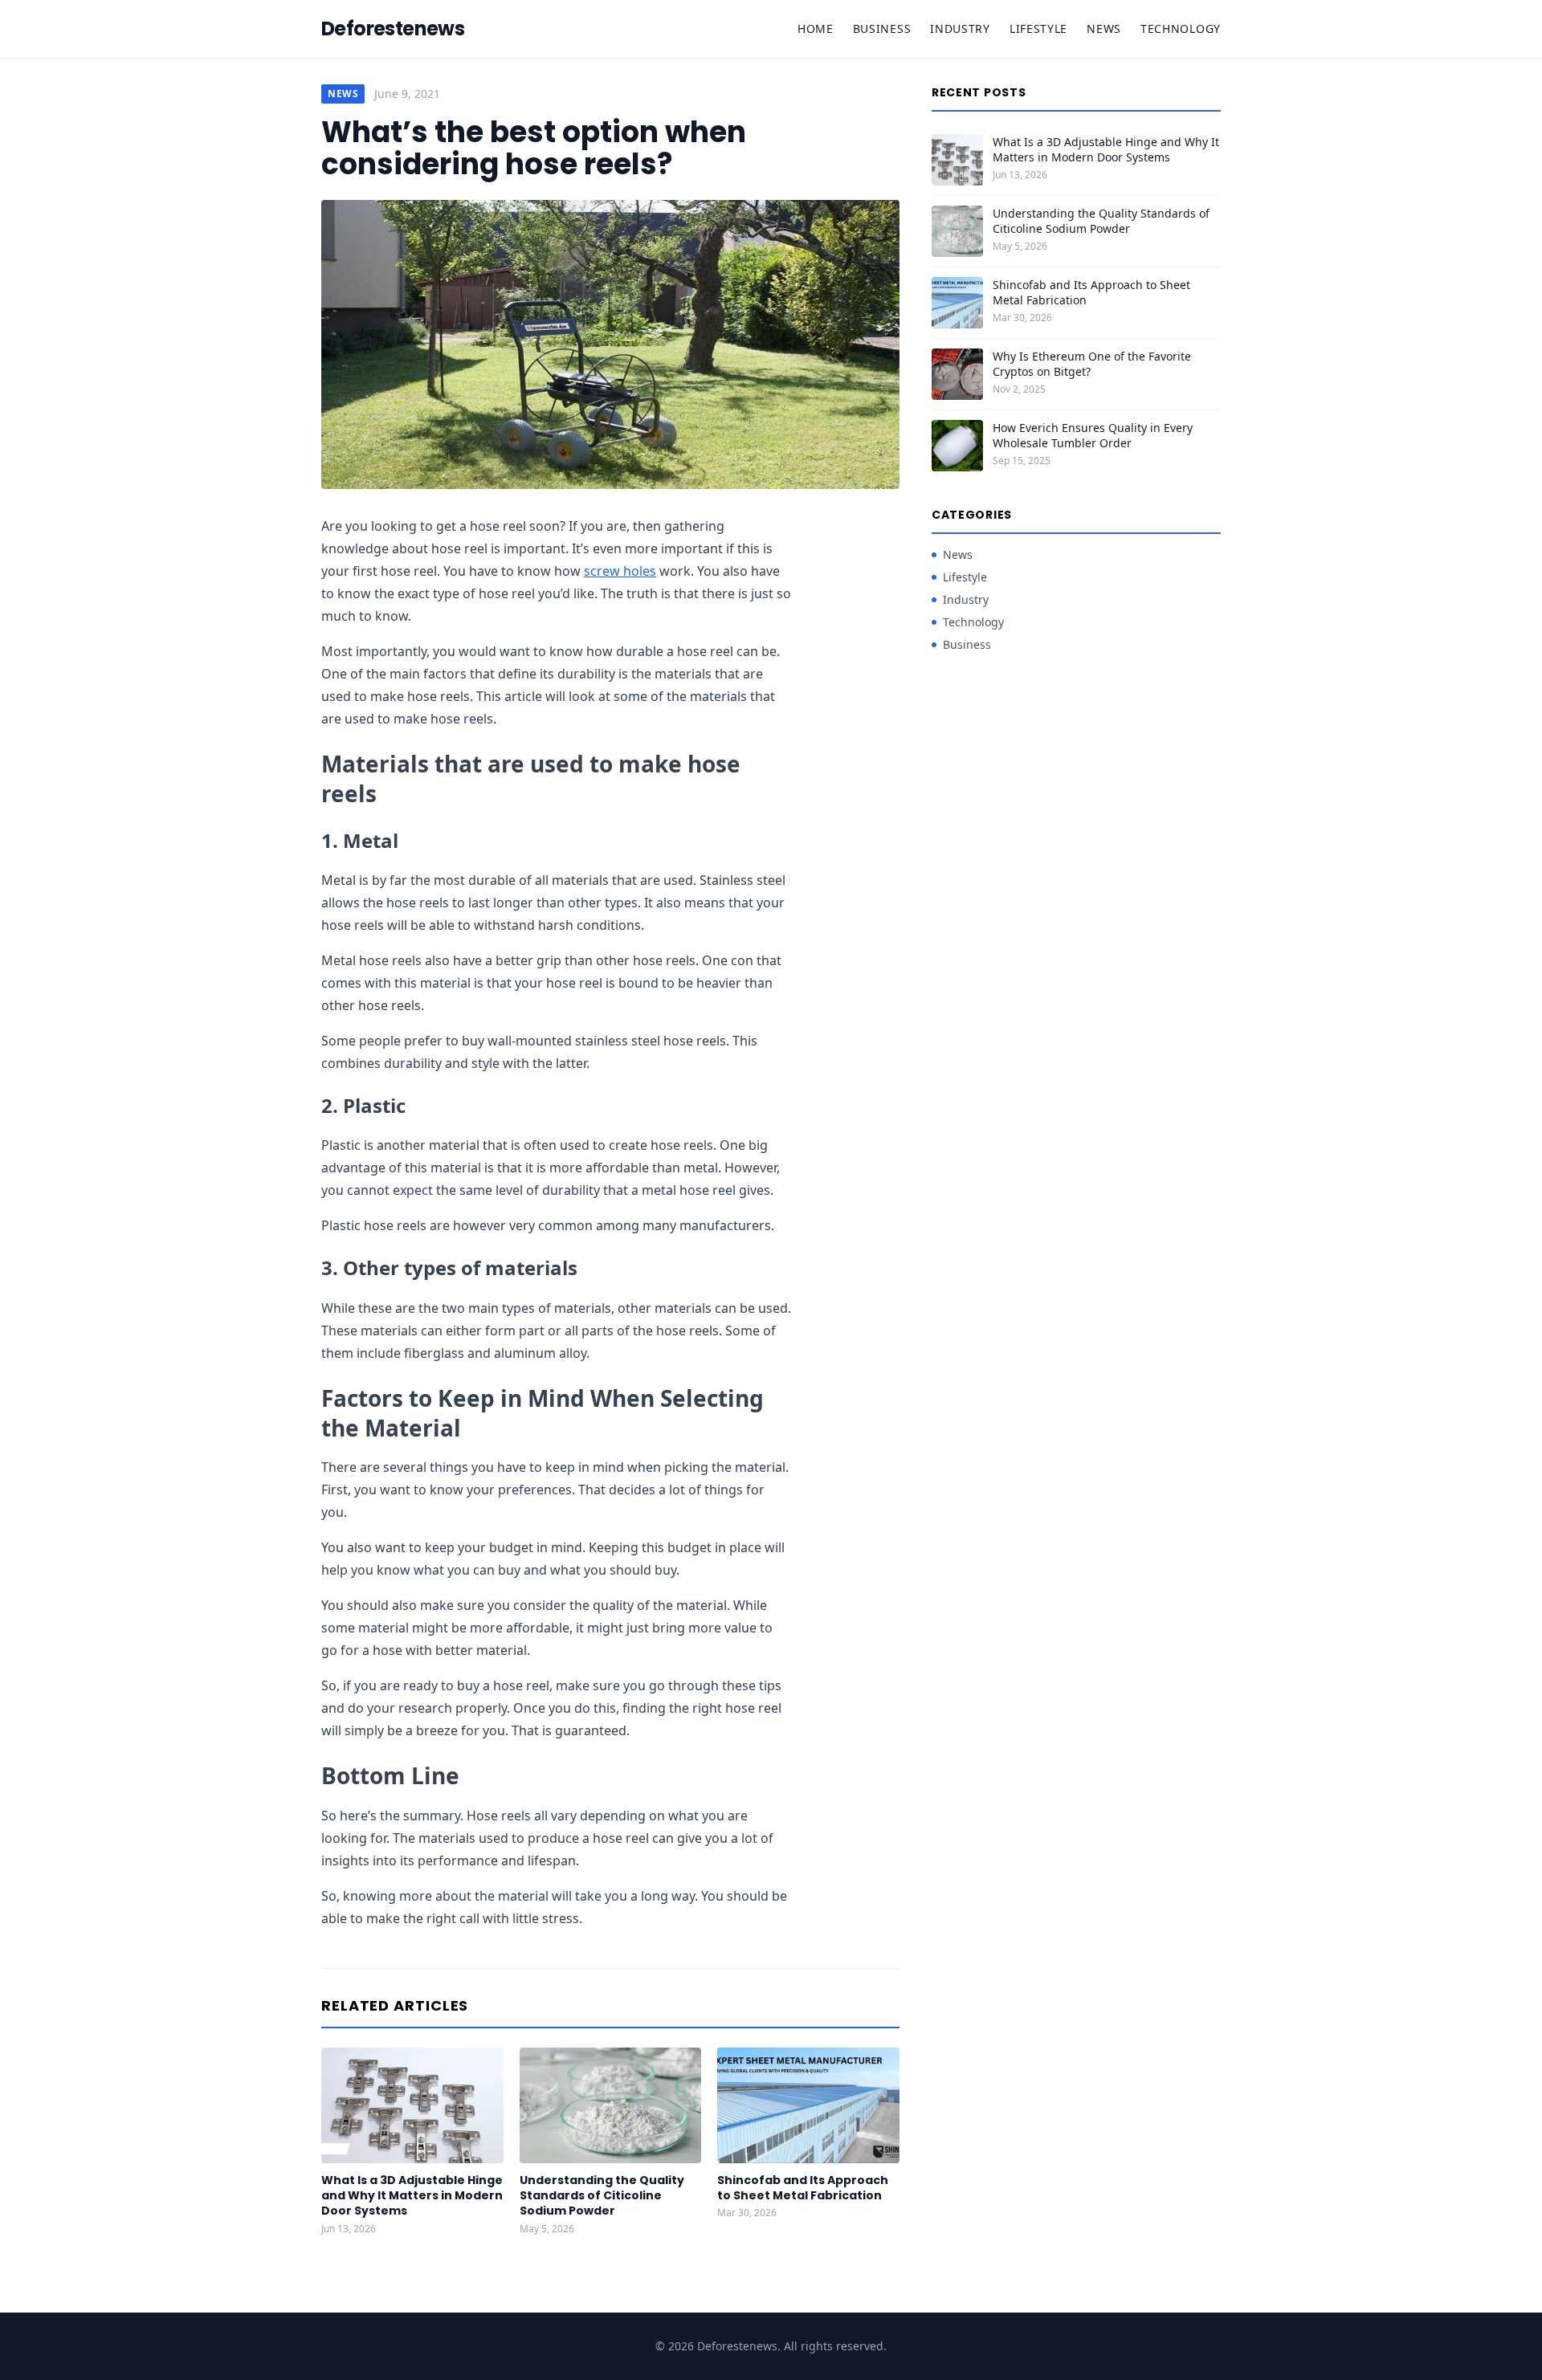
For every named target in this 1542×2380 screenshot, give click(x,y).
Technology (1181, 29)
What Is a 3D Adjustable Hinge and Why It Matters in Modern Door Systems (412, 2196)
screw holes (620, 571)
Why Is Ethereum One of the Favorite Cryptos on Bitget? (1092, 364)
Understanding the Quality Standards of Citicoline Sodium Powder (602, 2196)
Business (882, 29)
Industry (960, 29)
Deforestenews (393, 29)
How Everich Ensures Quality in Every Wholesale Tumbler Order (1093, 435)
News (1104, 29)
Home (816, 29)
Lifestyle (1038, 29)
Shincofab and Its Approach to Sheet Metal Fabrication (803, 2188)
